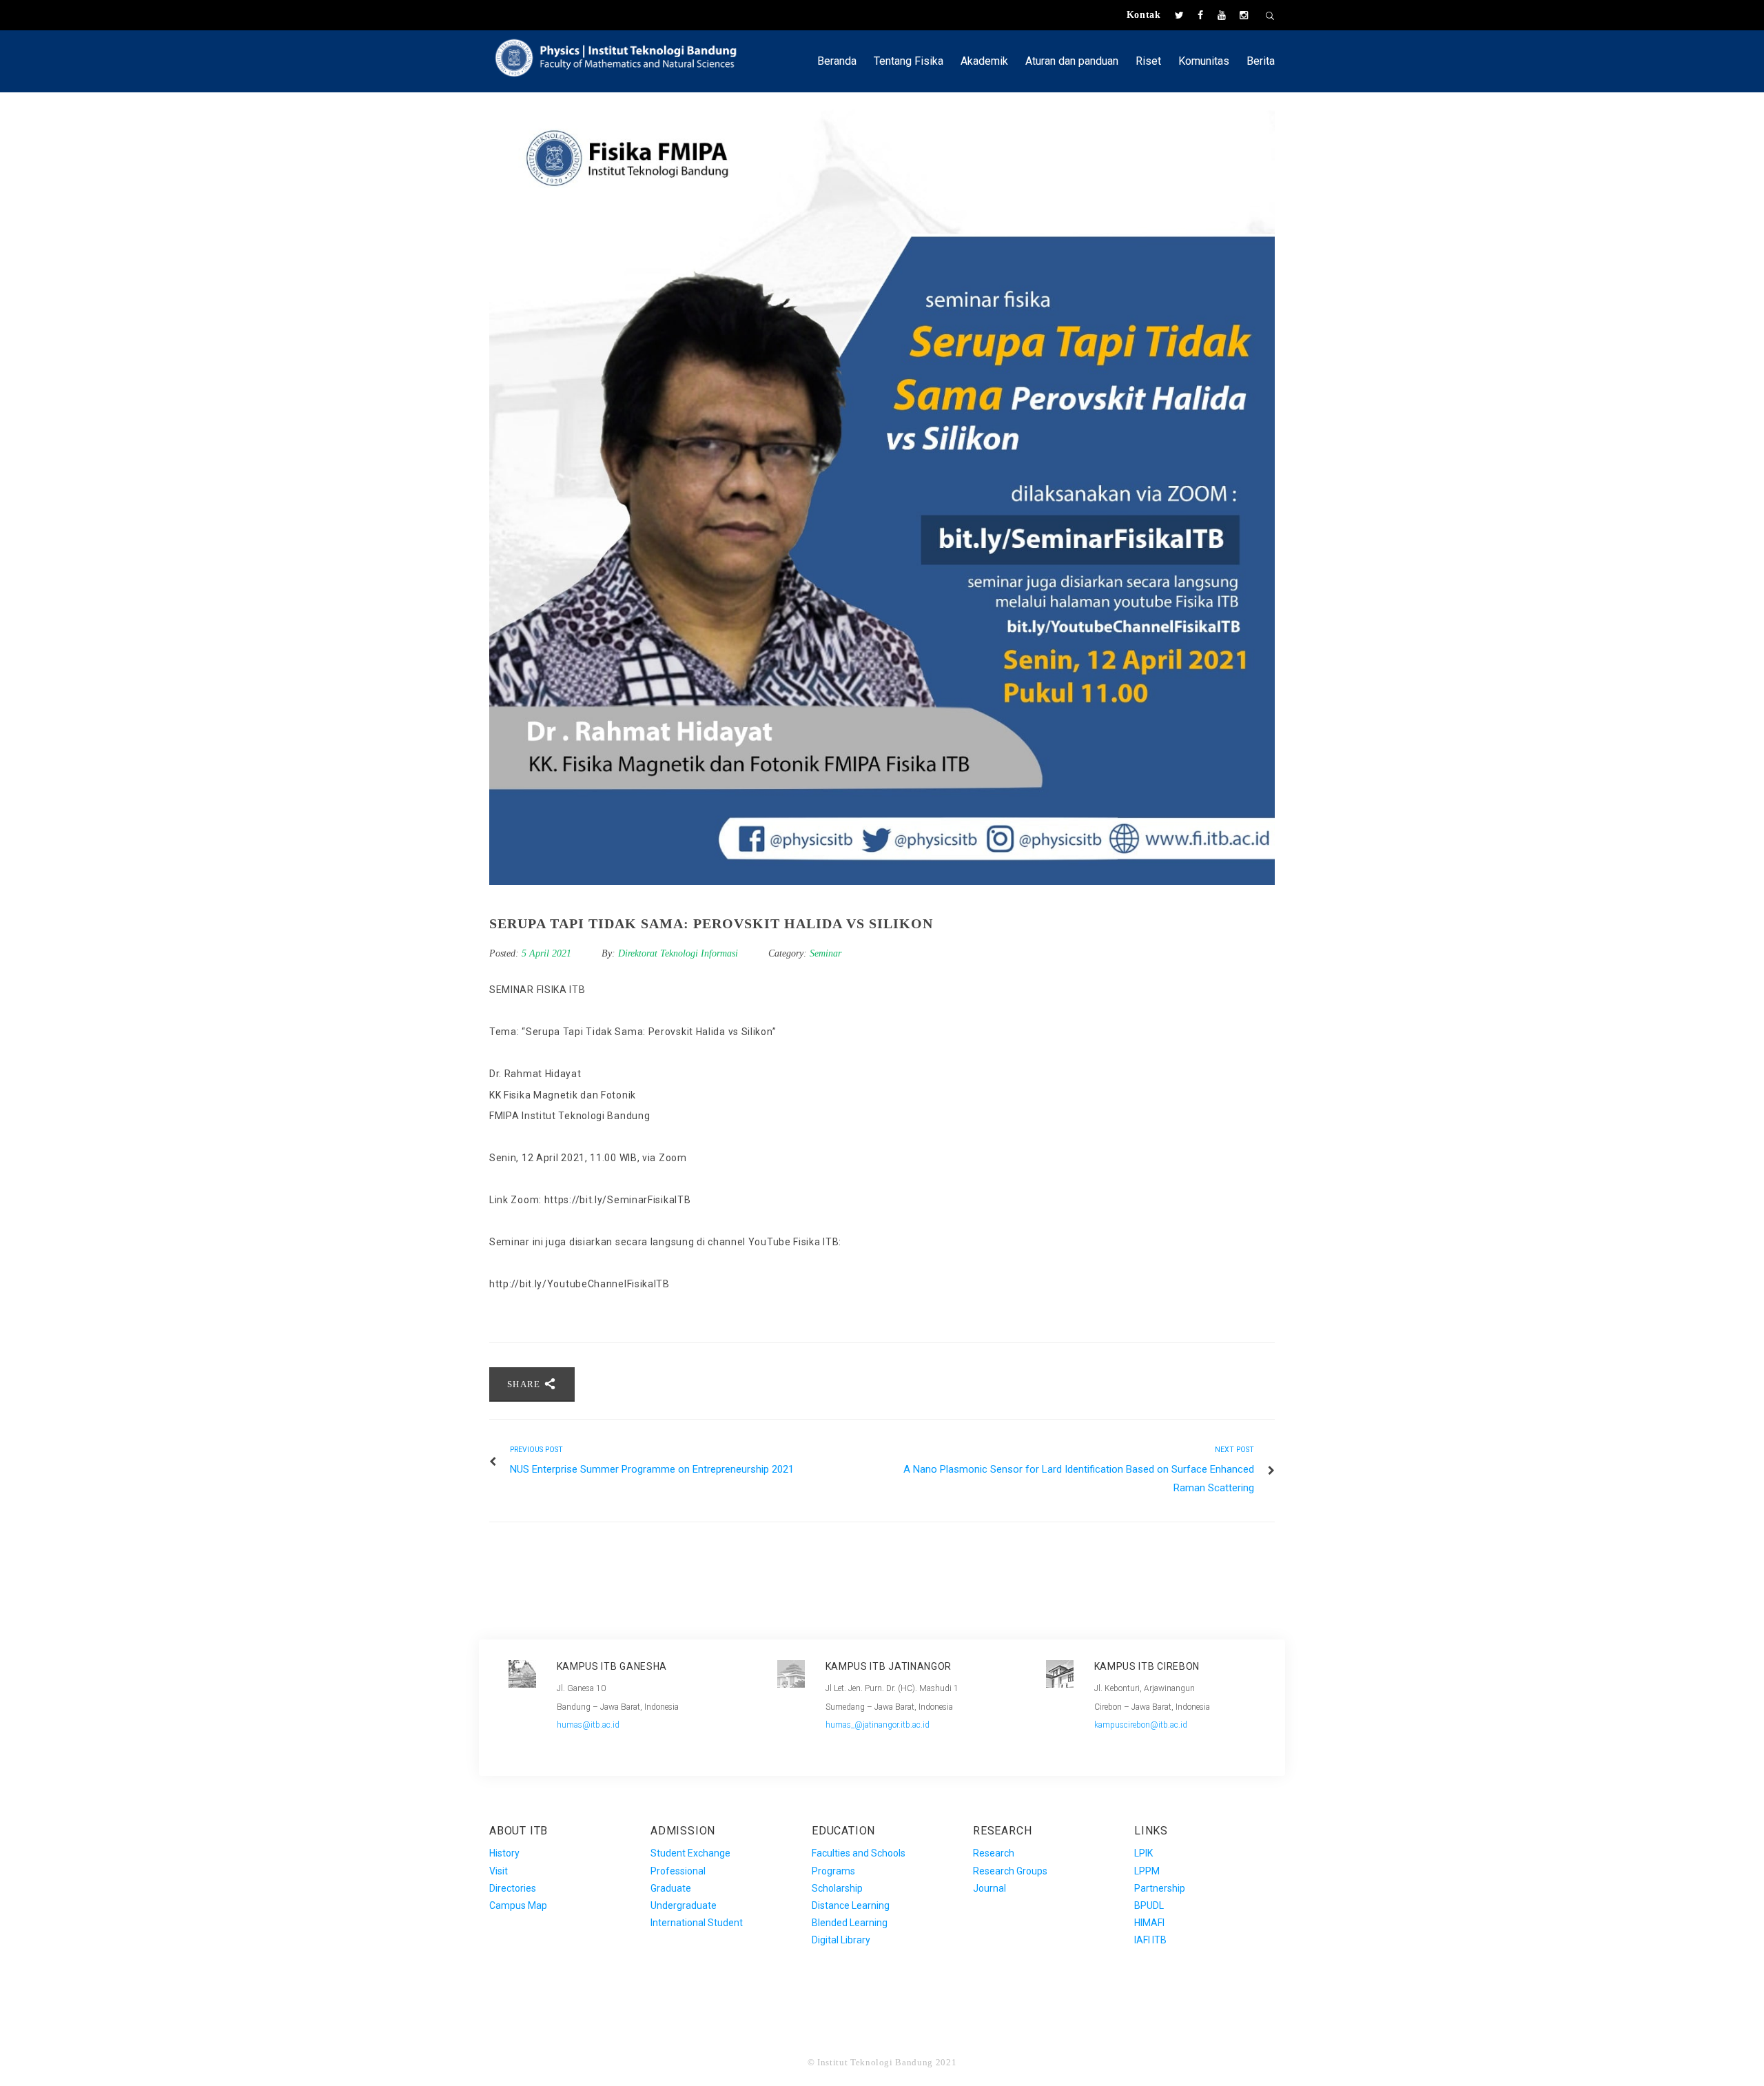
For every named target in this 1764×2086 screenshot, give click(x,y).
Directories (513, 1888)
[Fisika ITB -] (623, 56)
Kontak (1144, 15)
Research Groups (1010, 1871)
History (504, 1853)
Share (525, 1384)
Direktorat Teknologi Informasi (678, 953)
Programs (833, 1871)
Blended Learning (850, 1923)
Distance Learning (851, 1905)
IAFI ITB (1150, 1940)
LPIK (1143, 1853)
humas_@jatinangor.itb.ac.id (878, 1725)
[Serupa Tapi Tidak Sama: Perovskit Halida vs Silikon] (882, 492)
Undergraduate (684, 1905)
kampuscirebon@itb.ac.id (1141, 1725)
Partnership (1160, 1888)
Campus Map (518, 1905)
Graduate (671, 1888)
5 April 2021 (548, 953)
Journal (989, 1888)
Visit (499, 1871)
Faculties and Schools (859, 1853)
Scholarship (837, 1888)
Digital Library (841, 1940)
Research (994, 1853)
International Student (697, 1923)
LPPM (1147, 1871)
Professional (678, 1871)
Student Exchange (690, 1853)
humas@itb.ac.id (588, 1725)
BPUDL (1149, 1905)
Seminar (825, 953)
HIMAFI (1149, 1923)
